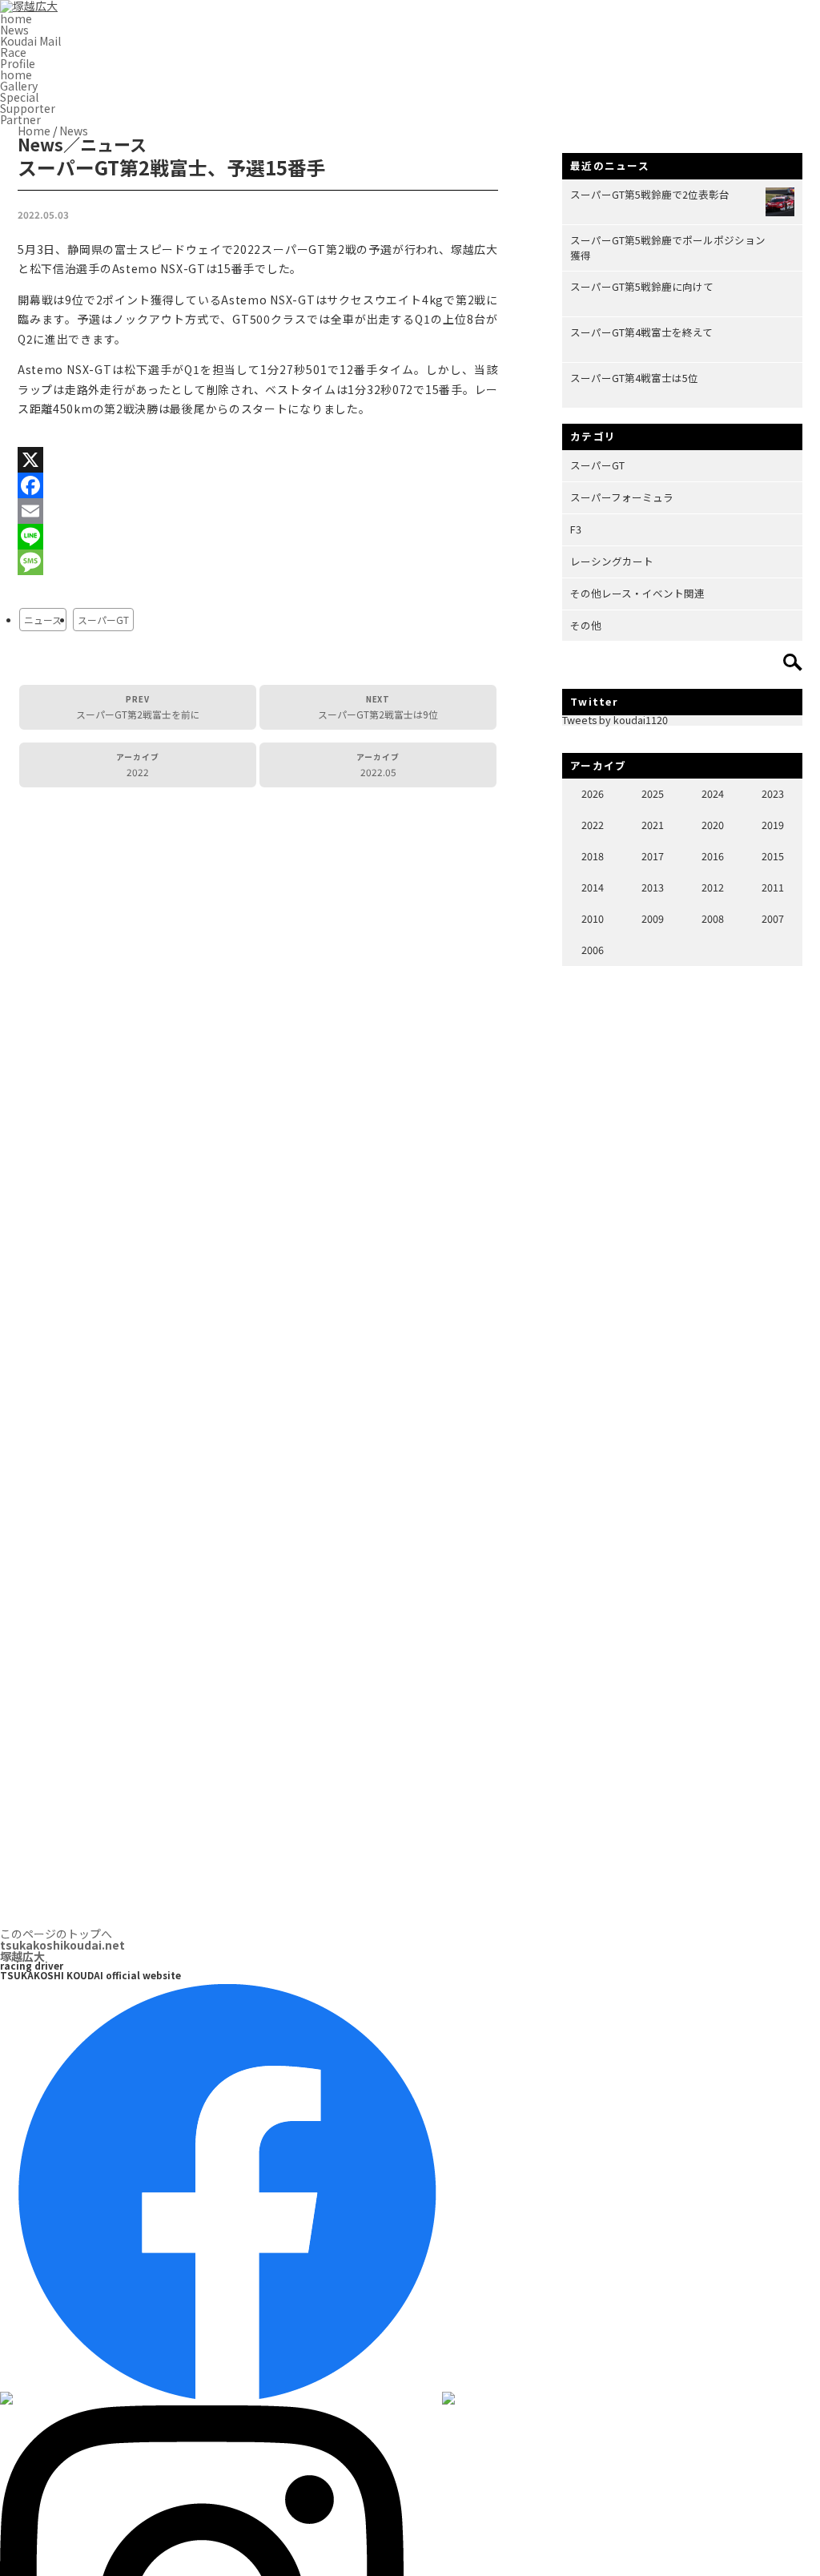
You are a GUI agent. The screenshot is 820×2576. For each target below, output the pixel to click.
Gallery (19, 86)
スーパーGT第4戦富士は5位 (634, 378)
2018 (593, 856)
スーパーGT (103, 620)
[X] (258, 460)
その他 (586, 625)
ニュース (43, 620)
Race (13, 52)
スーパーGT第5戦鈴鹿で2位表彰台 (650, 194)
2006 (593, 950)
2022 (138, 765)
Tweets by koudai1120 (615, 720)
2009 (653, 918)
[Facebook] (258, 485)
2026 (593, 793)
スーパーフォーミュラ (622, 497)
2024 (713, 793)
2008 (713, 918)
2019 (773, 825)
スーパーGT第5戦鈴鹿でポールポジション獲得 (668, 248)
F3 (576, 529)
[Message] (258, 562)
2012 (713, 887)
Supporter (28, 108)
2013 (653, 887)
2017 (653, 856)
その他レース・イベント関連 (637, 593)
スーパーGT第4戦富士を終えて (641, 332)
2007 (773, 918)
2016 (713, 856)
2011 (773, 887)
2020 (713, 825)
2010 (593, 918)
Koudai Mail (30, 41)
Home (34, 131)
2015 (773, 856)
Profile (18, 63)
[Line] (258, 537)
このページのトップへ (56, 1934)
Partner (20, 119)
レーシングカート (612, 561)
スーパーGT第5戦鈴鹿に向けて (642, 286)
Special (19, 97)
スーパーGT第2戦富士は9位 (378, 707)
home (16, 18)
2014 (593, 887)
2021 (653, 825)
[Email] (258, 511)
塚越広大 (62, 1950)
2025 (653, 793)
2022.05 (378, 765)
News (14, 30)
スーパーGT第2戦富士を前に (138, 707)
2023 (773, 793)
